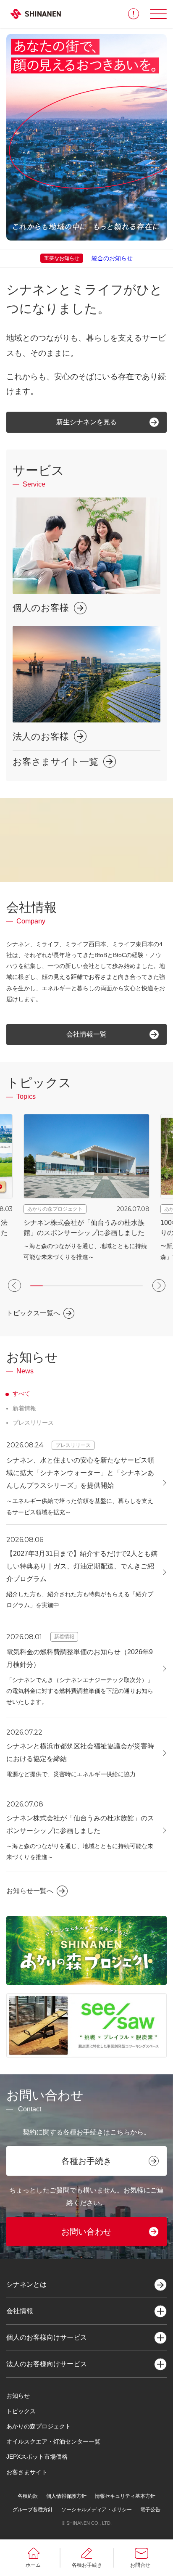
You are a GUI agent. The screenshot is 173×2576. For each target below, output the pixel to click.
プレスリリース (33, 1423)
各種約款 (28, 2496)
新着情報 (24, 1408)
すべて (21, 1394)
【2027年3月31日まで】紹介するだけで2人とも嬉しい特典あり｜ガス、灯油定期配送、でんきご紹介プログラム (82, 1566)
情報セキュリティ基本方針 (125, 2496)
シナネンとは (26, 2284)
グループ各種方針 (33, 2510)
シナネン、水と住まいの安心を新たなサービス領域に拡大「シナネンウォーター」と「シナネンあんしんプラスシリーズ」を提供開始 (80, 1473)
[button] (14, 1285)
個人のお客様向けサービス (47, 2337)
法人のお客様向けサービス (47, 2364)
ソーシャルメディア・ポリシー (97, 2510)
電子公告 (150, 2510)
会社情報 (20, 2311)
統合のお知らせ (112, 258)
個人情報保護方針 (66, 2496)
